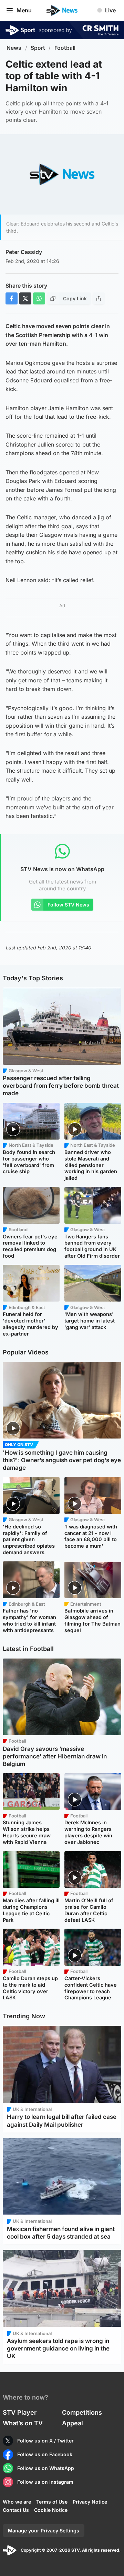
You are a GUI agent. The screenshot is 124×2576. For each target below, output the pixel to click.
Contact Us (16, 2510)
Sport (38, 48)
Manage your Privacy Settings (44, 2531)
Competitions (82, 2412)
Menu (24, 10)
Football (65, 48)
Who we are (17, 2502)
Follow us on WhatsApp (46, 2468)
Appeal (73, 2423)
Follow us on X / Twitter (45, 2441)
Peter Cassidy (24, 252)
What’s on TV (23, 2423)
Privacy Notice (90, 2502)
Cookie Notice (51, 2510)
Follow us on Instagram (45, 2482)
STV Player (20, 2412)
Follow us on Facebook (45, 2454)
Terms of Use (52, 2502)
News (14, 48)
